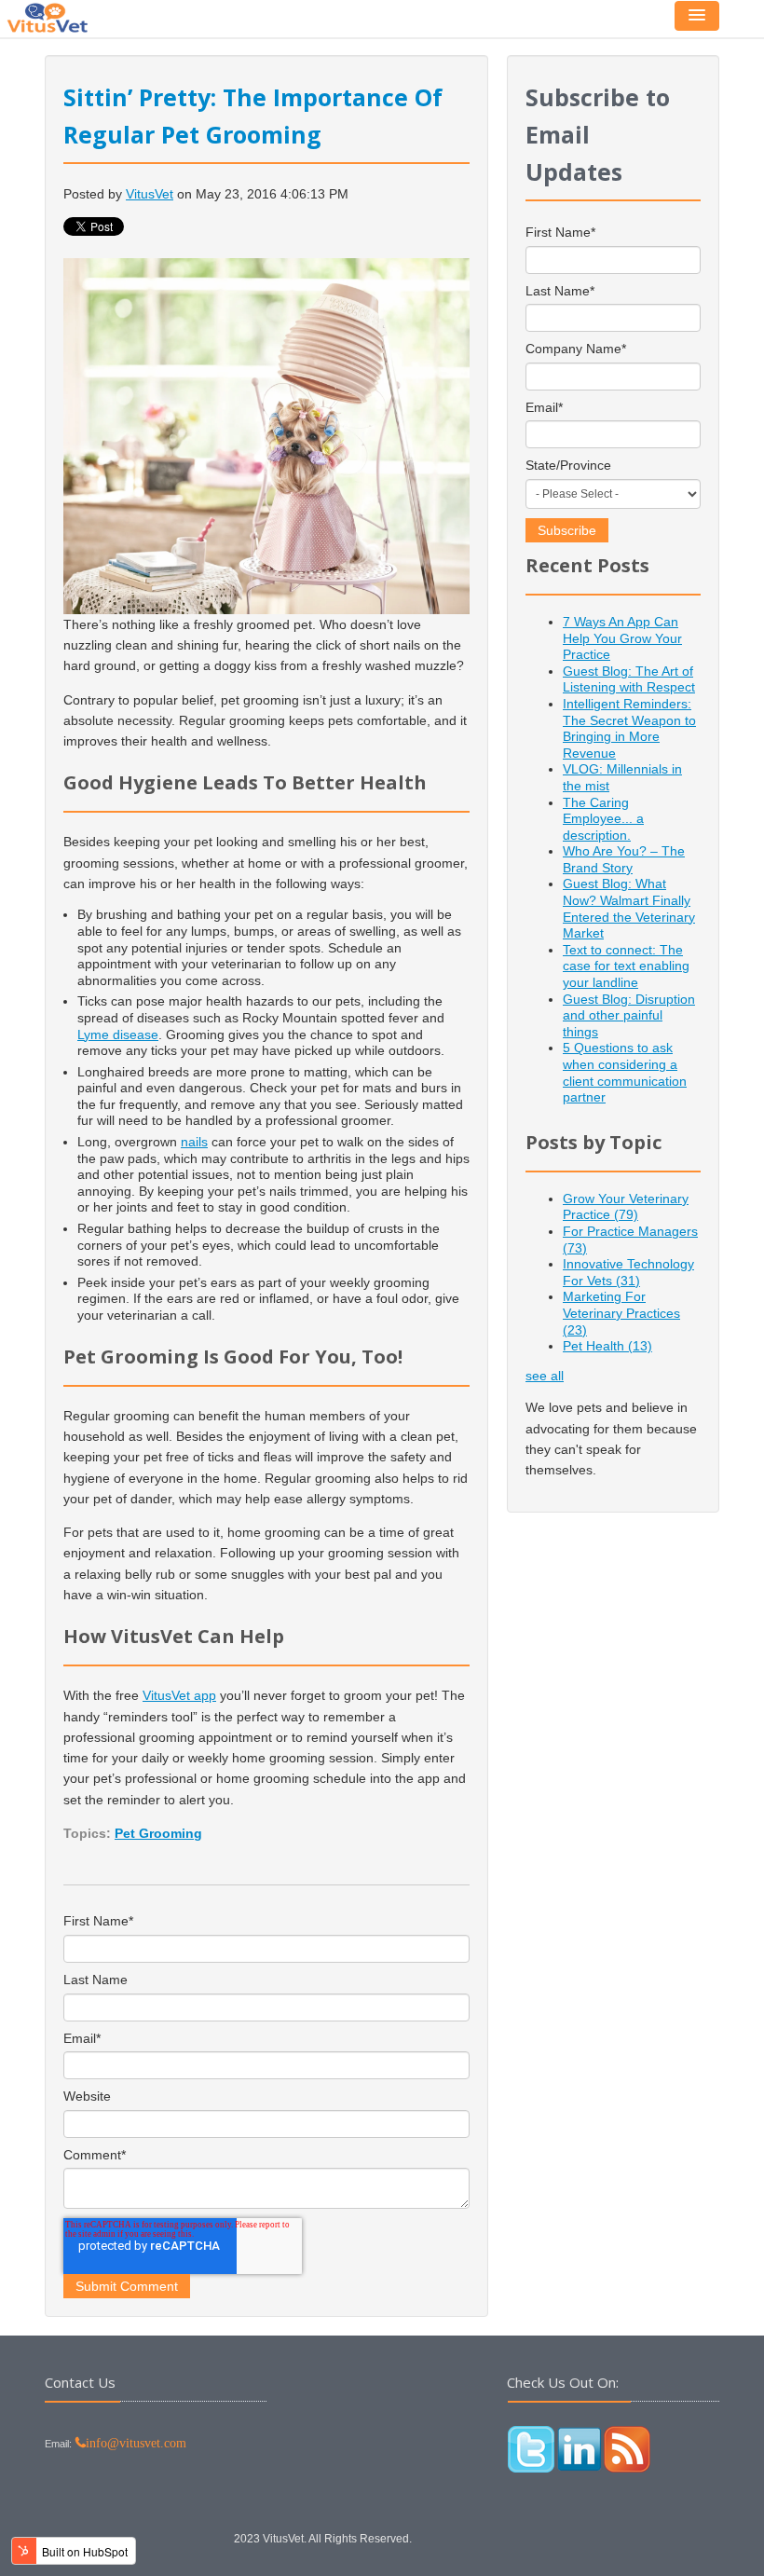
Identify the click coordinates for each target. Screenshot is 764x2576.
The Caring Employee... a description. (603, 819)
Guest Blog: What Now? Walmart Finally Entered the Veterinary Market (629, 908)
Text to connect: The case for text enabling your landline (626, 966)
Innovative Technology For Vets (628, 1272)
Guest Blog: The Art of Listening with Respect (629, 679)
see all (545, 1376)
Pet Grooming (158, 1833)
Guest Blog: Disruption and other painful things (629, 1015)
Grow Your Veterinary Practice (626, 1207)
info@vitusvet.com (136, 2443)
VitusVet (150, 194)
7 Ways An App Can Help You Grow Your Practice (622, 638)
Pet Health (607, 1346)
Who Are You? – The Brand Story (624, 859)
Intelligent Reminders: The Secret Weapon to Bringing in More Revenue (629, 728)
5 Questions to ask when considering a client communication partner (625, 1072)
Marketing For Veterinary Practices (621, 1313)
